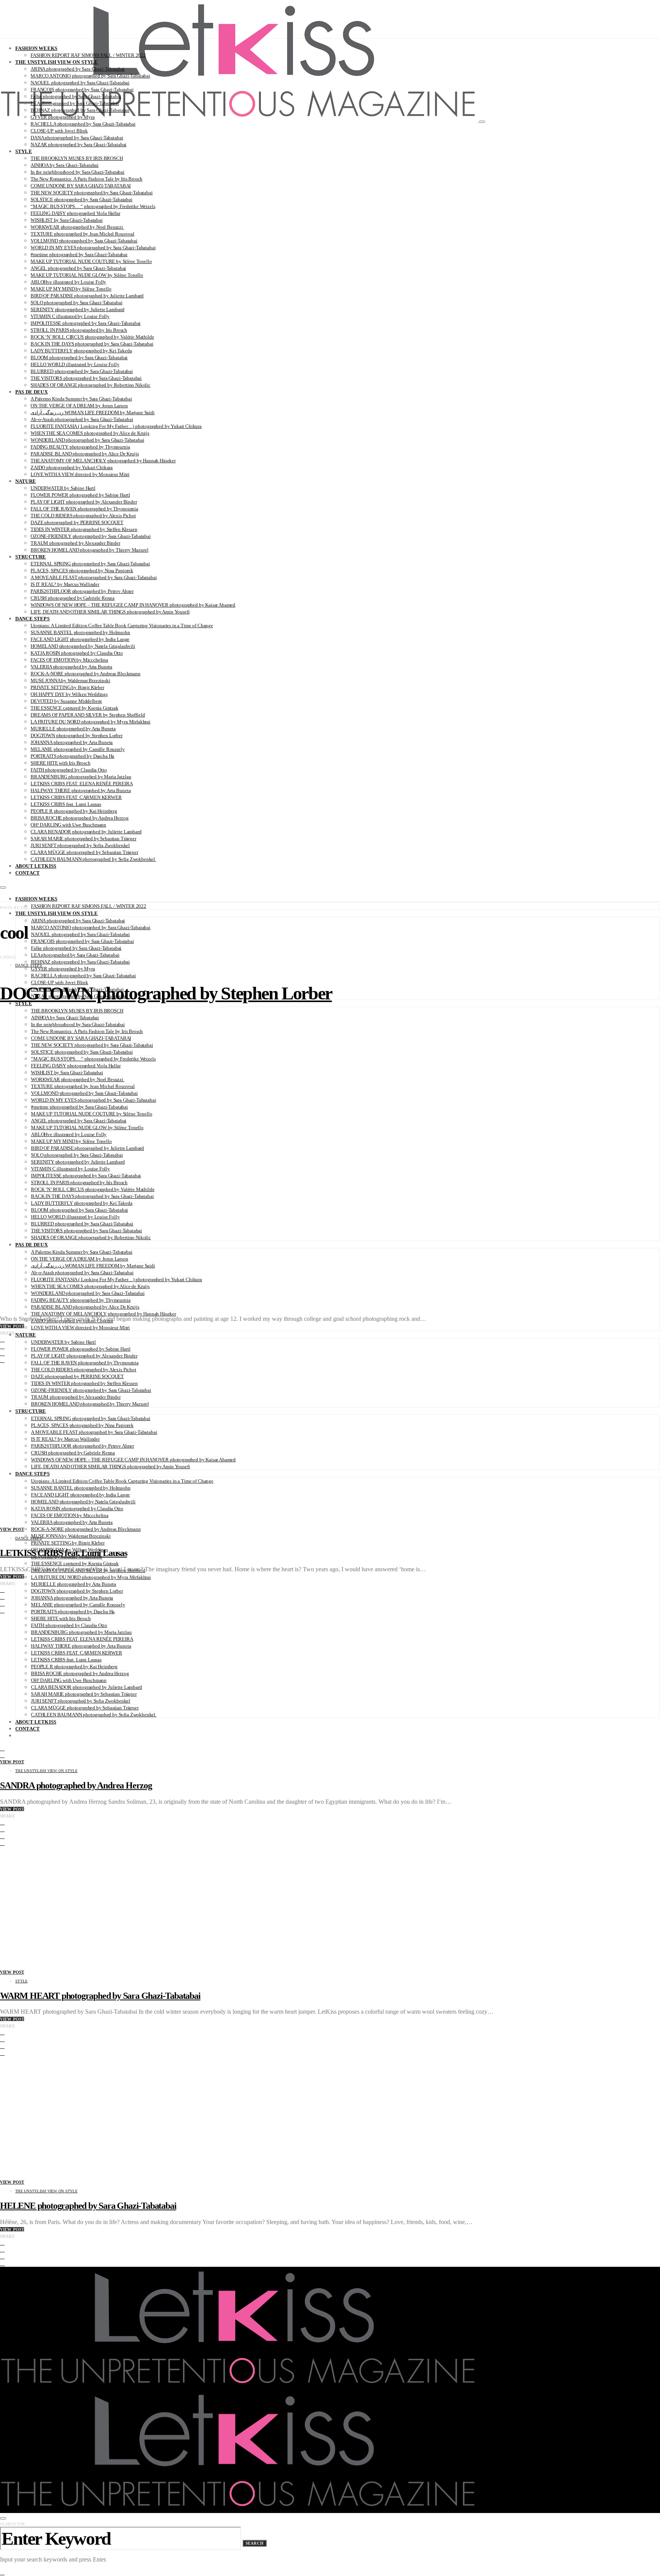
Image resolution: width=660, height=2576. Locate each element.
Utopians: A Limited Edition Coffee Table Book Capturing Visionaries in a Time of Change (122, 625)
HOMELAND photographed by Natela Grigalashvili (83, 646)
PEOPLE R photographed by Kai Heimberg (74, 811)
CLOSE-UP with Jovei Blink (59, 131)
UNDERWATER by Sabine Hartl (63, 488)
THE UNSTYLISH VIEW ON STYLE (57, 62)
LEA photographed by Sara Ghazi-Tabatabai (75, 103)
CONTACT (27, 873)
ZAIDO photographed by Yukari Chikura (72, 467)
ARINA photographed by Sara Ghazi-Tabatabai (78, 69)
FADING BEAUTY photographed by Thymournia (80, 447)
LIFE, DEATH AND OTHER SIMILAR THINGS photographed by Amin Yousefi (110, 612)
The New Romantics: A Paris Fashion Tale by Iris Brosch (87, 179)
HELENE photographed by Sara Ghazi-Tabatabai (88, 2206)
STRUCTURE (31, 557)
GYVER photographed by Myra (63, 117)
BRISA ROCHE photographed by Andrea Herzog (79, 818)
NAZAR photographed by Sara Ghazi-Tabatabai (78, 144)
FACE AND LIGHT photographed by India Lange (80, 639)
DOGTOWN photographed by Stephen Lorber (77, 735)
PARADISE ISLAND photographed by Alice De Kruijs (85, 454)
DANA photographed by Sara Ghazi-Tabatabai (77, 138)
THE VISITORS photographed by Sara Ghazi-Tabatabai (86, 378)
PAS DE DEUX (32, 392)
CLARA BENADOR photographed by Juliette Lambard (86, 832)
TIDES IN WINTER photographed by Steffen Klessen (84, 529)
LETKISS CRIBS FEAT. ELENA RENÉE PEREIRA (82, 784)
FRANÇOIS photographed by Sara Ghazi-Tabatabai (82, 90)
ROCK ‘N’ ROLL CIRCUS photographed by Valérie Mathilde (92, 337)
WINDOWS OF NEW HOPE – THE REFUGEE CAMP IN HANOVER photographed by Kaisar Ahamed (133, 605)
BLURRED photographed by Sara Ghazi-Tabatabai (82, 371)
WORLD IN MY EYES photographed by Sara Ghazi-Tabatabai (93, 248)
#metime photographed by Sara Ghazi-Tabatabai (79, 254)
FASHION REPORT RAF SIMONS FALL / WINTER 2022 (88, 55)
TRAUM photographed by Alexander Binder (75, 543)
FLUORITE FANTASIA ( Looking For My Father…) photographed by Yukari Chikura (116, 426)
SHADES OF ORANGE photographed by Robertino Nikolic (91, 385)
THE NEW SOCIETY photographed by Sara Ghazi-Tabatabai (92, 193)
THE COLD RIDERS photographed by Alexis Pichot (83, 516)
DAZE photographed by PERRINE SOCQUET (77, 522)
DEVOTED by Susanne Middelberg (66, 701)
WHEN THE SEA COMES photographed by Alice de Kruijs (90, 433)
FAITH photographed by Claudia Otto (69, 770)
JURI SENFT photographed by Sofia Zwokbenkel (80, 845)
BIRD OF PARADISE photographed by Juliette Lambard (87, 296)
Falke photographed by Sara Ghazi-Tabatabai (76, 96)
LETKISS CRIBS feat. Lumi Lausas (66, 804)
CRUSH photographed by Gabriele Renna (73, 598)
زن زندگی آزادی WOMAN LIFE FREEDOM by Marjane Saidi (93, 412)
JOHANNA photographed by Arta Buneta (72, 742)
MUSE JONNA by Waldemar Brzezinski (70, 680)
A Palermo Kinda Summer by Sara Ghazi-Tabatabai (81, 399)
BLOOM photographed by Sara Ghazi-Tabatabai (79, 358)
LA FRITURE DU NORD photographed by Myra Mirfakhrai (91, 722)
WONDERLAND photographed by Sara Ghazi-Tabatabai (87, 440)
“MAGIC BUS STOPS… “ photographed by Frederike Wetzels (93, 206)
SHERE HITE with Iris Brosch (61, 763)
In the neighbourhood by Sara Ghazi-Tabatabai (78, 172)
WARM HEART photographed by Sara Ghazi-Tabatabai (100, 1996)
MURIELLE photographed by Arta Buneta (73, 729)
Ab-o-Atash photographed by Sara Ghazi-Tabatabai (82, 419)
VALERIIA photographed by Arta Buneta (71, 667)
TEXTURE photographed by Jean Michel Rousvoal (82, 234)
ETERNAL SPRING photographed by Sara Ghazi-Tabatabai (90, 564)
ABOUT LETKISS (36, 866)
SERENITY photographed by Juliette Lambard (77, 309)
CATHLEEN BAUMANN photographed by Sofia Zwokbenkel (93, 859)
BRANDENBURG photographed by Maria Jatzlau (81, 777)
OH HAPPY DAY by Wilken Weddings (69, 694)
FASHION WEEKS (36, 48)
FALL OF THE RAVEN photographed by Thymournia (84, 509)
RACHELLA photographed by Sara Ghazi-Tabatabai (83, 124)
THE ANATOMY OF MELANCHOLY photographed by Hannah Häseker (103, 461)
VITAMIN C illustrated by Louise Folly (70, 316)
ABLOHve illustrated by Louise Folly (68, 282)
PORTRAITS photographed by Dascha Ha (72, 756)
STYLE (24, 151)
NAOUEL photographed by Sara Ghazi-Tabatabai (80, 83)
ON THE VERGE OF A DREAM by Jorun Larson (79, 406)
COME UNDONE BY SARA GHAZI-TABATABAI (81, 186)
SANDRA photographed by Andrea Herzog (76, 1785)
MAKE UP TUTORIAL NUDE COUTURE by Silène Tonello (91, 261)
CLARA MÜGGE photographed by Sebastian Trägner (84, 852)
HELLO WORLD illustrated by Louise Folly (75, 364)
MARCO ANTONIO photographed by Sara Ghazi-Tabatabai (90, 76)
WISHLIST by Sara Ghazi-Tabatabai (67, 220)
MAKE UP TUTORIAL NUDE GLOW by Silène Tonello (87, 275)
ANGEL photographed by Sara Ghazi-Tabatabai (78, 268)
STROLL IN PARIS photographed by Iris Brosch (79, 330)
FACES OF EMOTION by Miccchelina (69, 660)
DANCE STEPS (32, 619)
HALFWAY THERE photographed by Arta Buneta (81, 790)
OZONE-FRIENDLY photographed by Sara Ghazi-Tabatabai (91, 536)
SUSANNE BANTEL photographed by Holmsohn (80, 632)
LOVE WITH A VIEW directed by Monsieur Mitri (80, 474)
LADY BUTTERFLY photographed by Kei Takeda (81, 351)
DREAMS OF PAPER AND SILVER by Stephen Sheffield (88, 715)
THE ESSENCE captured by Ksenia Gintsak (74, 708)
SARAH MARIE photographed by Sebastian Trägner (83, 838)
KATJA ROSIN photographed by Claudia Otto (77, 653)
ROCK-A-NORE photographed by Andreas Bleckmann (86, 674)
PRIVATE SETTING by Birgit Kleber (67, 687)
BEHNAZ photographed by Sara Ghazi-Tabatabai (80, 110)
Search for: (13, 2524)
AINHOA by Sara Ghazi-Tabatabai (65, 165)
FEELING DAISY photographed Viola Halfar (75, 213)
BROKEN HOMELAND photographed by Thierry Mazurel (89, 550)
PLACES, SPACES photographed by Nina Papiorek (82, 571)
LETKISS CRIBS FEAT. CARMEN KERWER (76, 797)
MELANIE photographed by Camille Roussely (78, 749)
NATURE (26, 481)
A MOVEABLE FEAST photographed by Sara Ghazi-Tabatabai (94, 577)
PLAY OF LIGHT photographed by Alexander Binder (84, 502)
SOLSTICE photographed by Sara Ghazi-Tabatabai (82, 199)
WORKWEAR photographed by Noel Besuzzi (77, 227)
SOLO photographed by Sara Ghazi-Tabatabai (76, 303)
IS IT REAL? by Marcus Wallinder (65, 584)
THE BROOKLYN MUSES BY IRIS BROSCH (77, 158)
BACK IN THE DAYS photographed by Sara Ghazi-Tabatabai (92, 344)
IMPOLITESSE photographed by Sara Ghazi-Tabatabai (86, 323)
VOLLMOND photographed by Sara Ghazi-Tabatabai (84, 241)
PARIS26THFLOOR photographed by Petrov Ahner (82, 591)
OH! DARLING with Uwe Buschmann (68, 825)
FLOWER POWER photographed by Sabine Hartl (80, 495)
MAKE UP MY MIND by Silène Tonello (71, 289)
